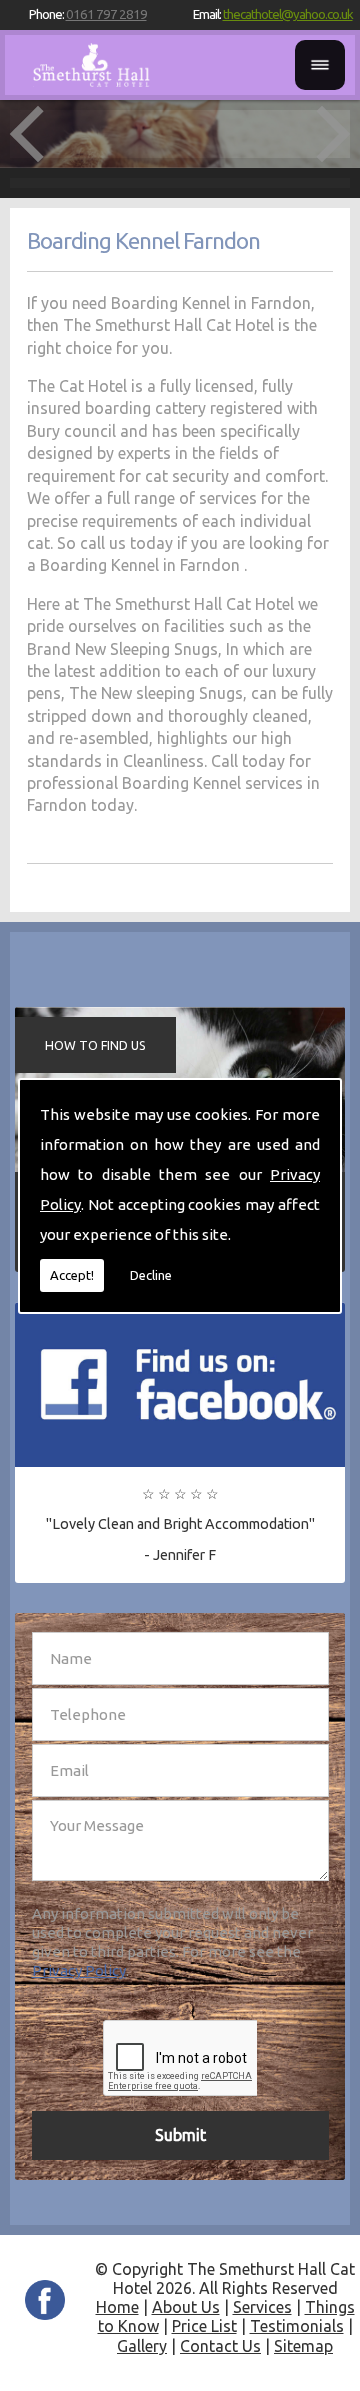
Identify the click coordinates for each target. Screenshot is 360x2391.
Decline (151, 1275)
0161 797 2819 (106, 14)
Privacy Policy (79, 1970)
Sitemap (303, 2346)
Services (262, 2307)
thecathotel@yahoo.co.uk (288, 14)
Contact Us (220, 2346)
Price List (204, 2326)
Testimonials (297, 2326)
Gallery (142, 2346)
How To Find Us (95, 1045)
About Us (186, 2307)
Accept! (72, 1275)
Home (117, 2307)
